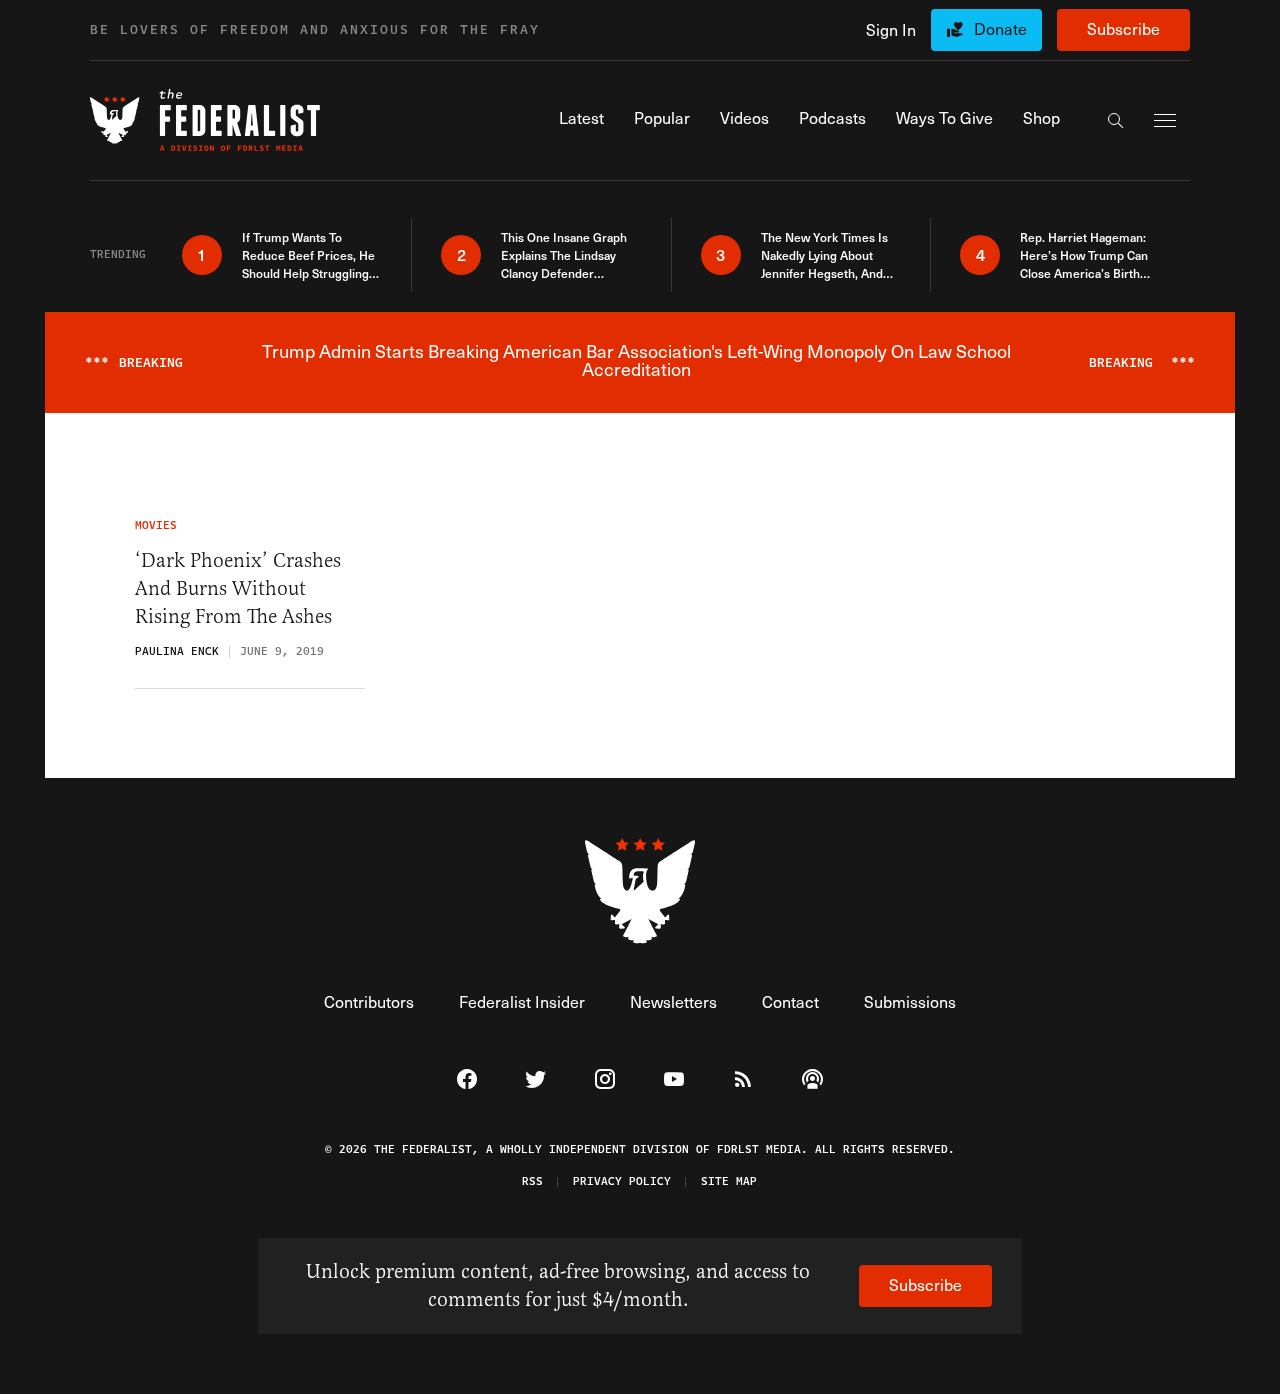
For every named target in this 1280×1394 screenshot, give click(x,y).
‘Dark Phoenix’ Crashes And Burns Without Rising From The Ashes (238, 588)
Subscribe (1123, 28)
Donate (1000, 28)
